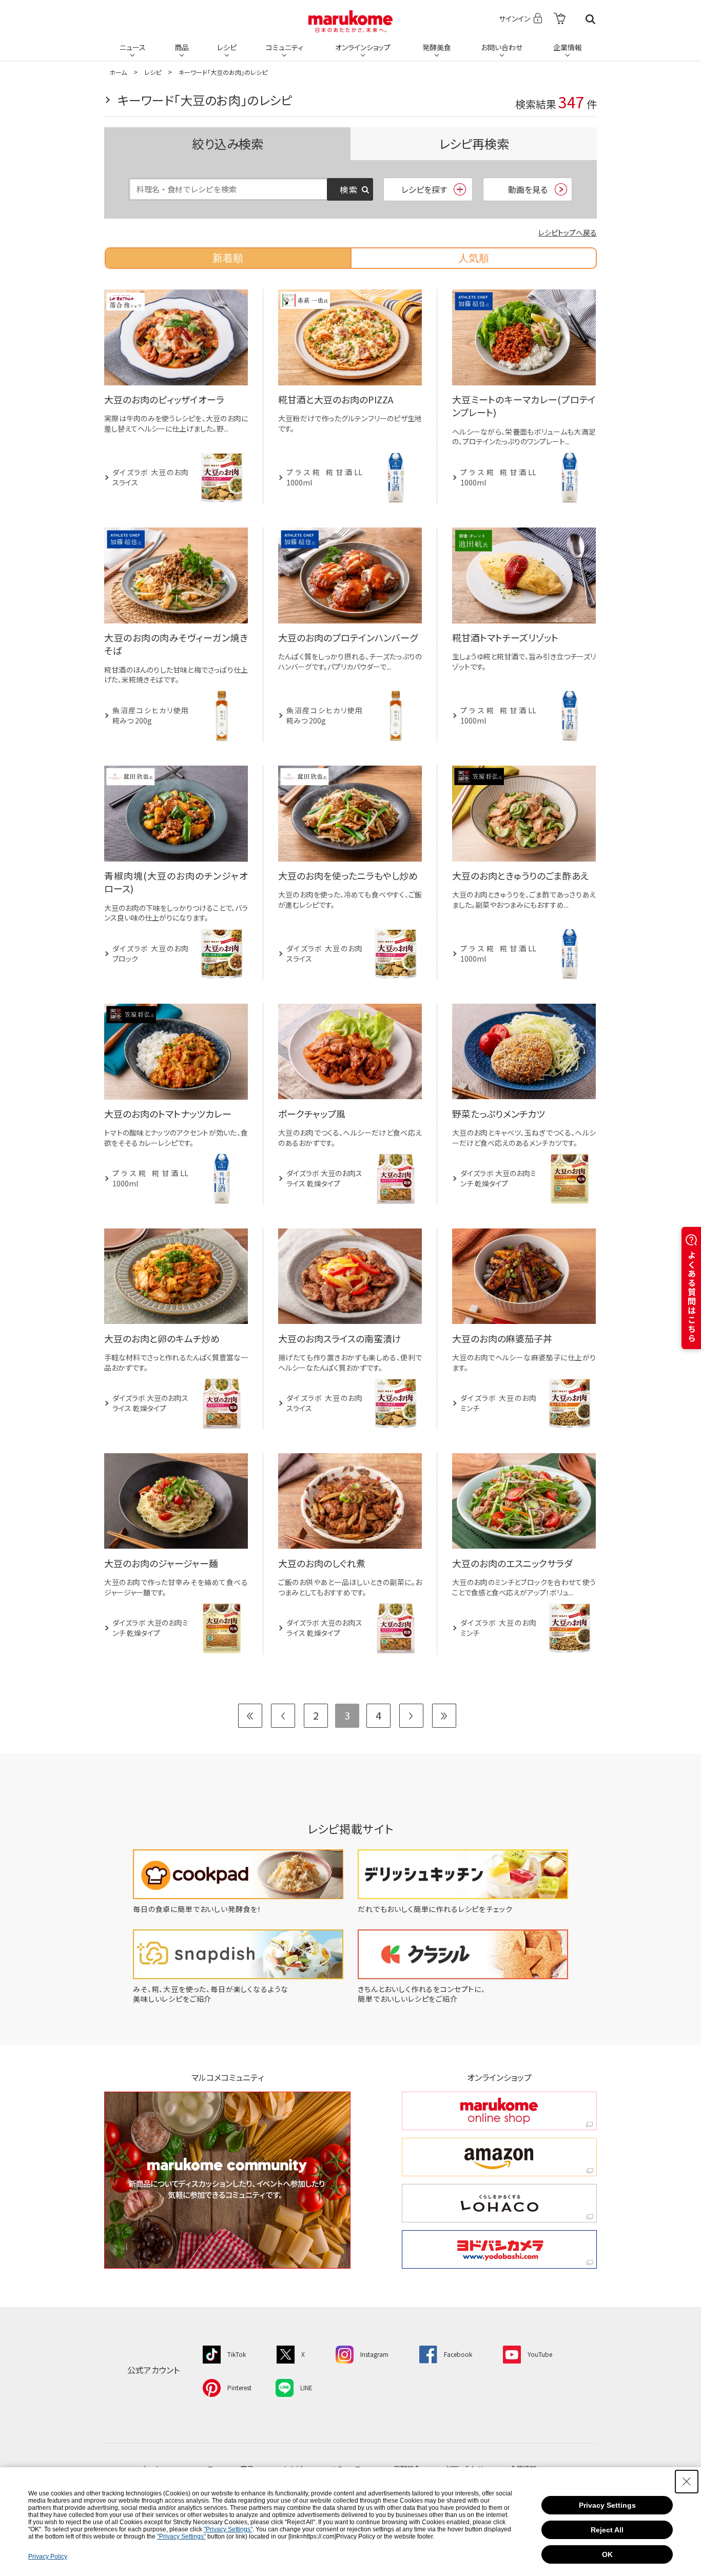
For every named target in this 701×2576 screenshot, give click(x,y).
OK (607, 2554)
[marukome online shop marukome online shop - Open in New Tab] (499, 2111)
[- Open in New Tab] (560, 19)
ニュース (133, 47)
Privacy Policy (48, 2557)
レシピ (227, 47)
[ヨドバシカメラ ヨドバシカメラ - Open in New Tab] (499, 2249)
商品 (182, 47)
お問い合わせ (502, 47)
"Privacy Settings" (228, 2529)
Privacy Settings (607, 2505)
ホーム (118, 72)
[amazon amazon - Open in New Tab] (499, 2157)
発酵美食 (437, 47)
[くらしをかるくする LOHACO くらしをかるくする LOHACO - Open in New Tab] (499, 2203)
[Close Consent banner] (687, 2482)
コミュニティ (285, 47)
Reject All (607, 2530)
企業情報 (568, 47)
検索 (590, 19)
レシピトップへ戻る (568, 232)
